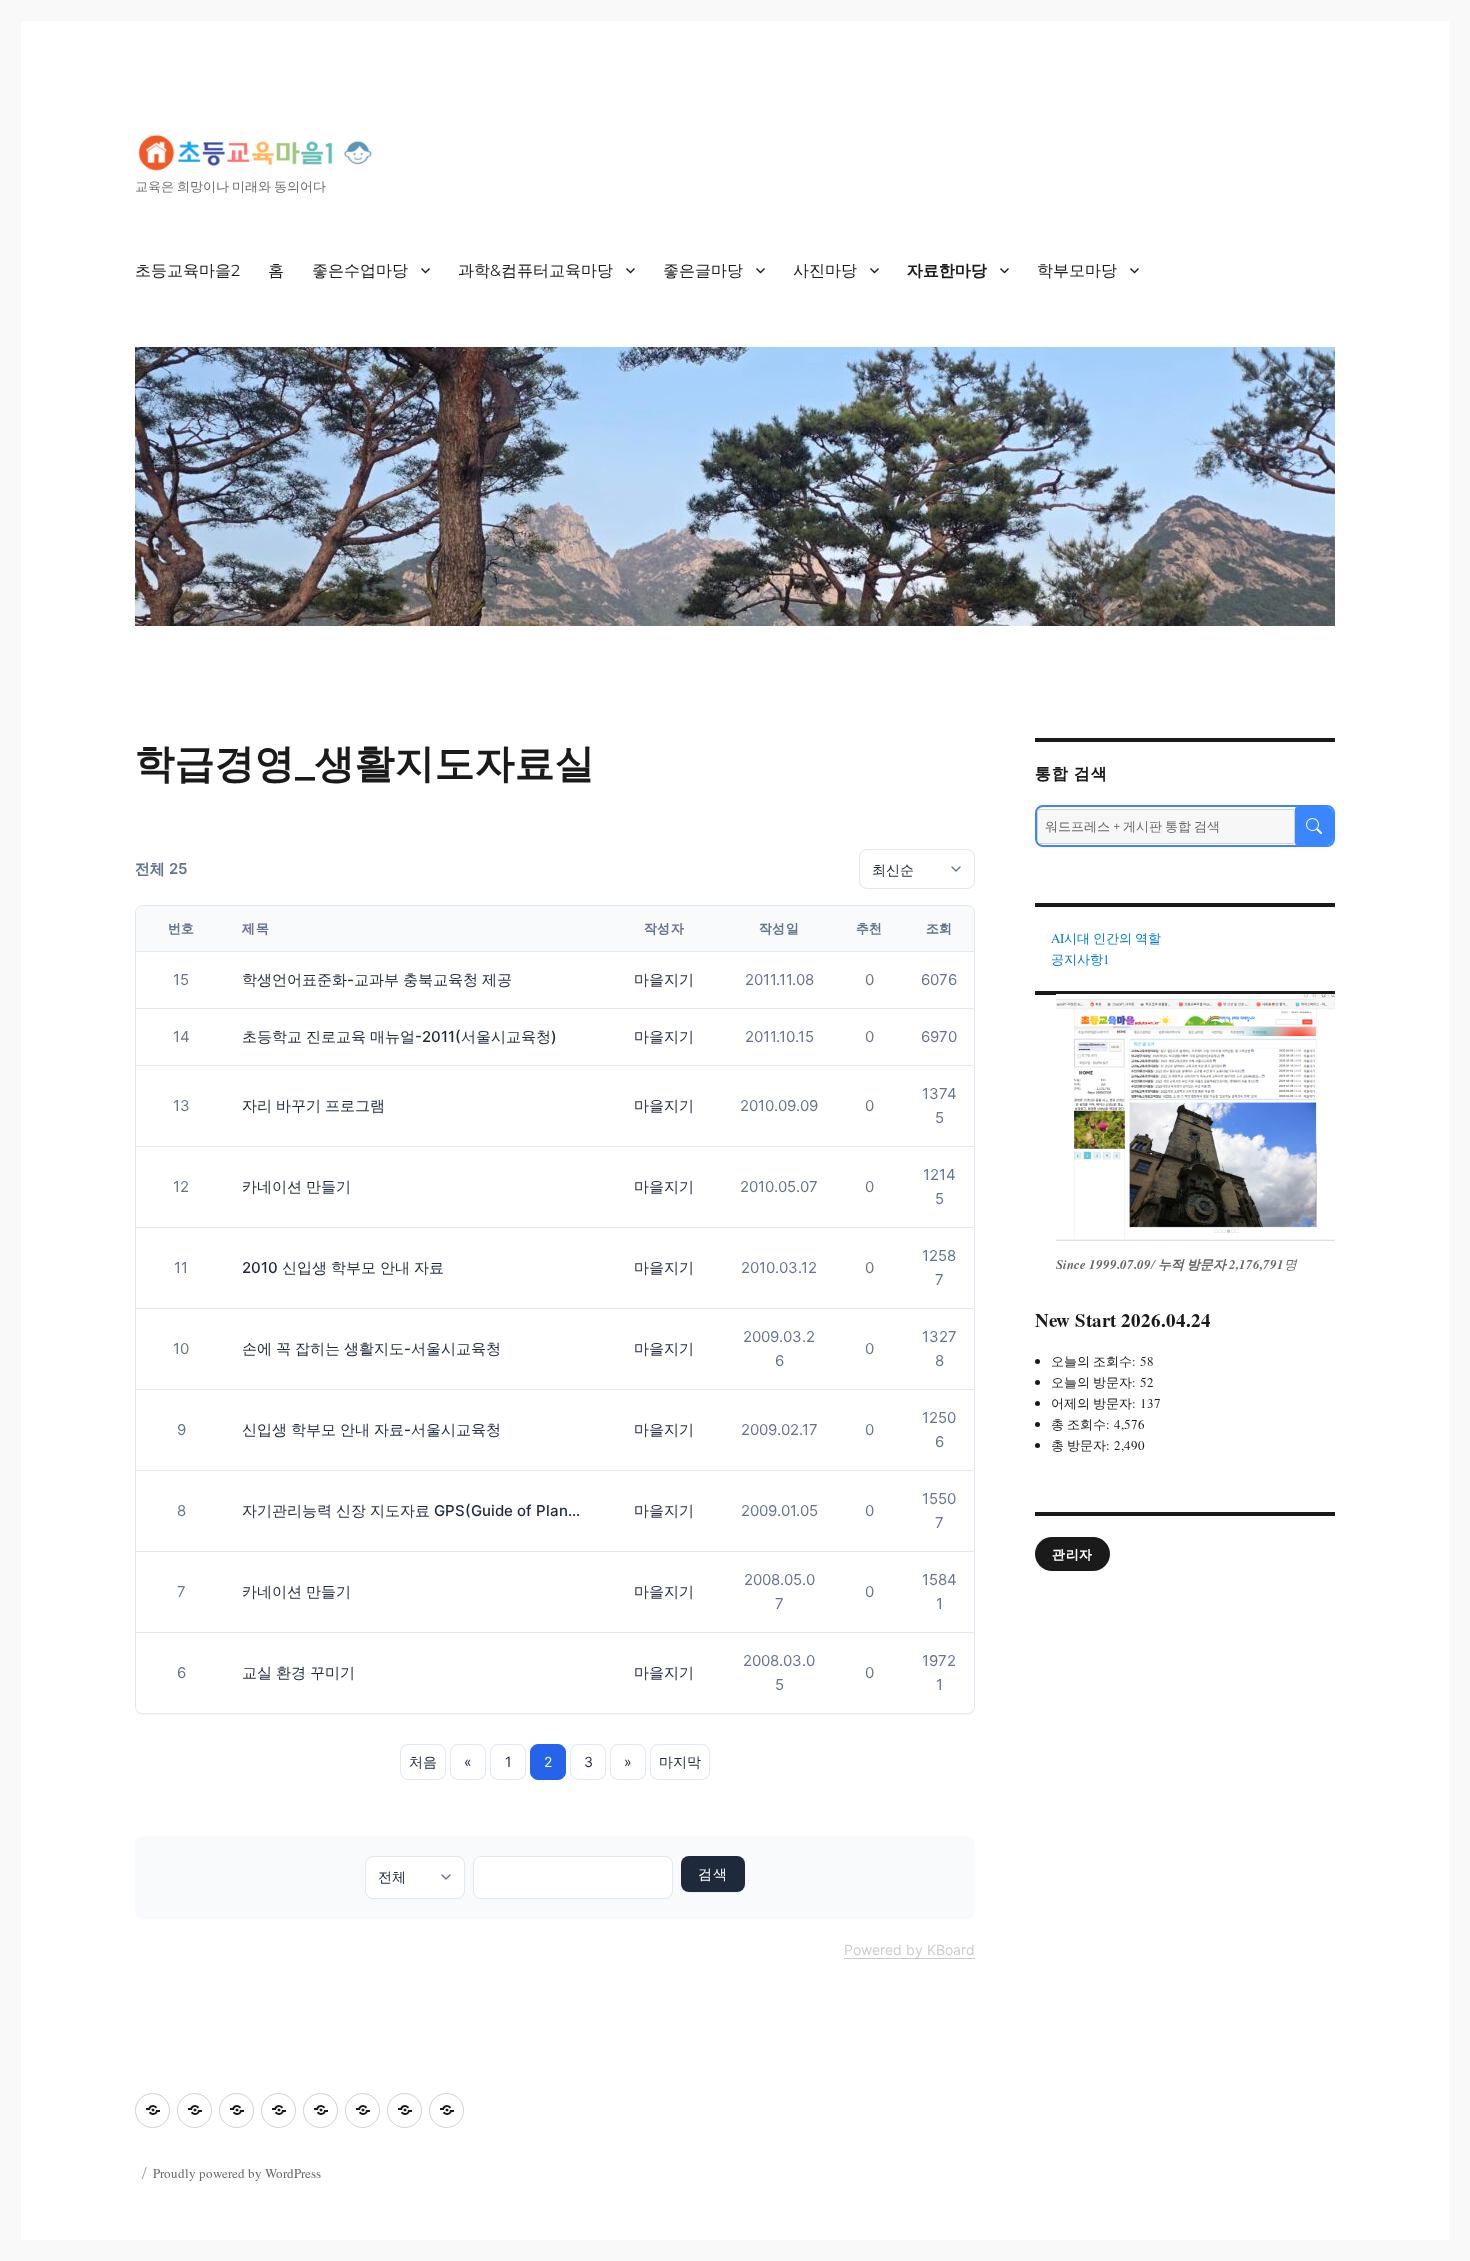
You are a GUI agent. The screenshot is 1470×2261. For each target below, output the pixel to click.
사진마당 (825, 270)
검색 (712, 1874)
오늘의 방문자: (1095, 1382)
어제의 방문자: (1095, 1403)
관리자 (1072, 1554)
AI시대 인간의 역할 (1106, 938)
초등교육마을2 (187, 270)
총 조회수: (1082, 1424)
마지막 (680, 1761)
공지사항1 (1080, 959)
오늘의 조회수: (1095, 1361)
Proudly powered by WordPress (237, 2173)
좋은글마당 (703, 270)
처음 (423, 1761)
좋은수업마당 (360, 270)
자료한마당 (947, 270)
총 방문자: (1082, 1445)
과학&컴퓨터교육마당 (535, 270)
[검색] (1314, 826)
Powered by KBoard (909, 1949)
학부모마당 (1077, 270)
